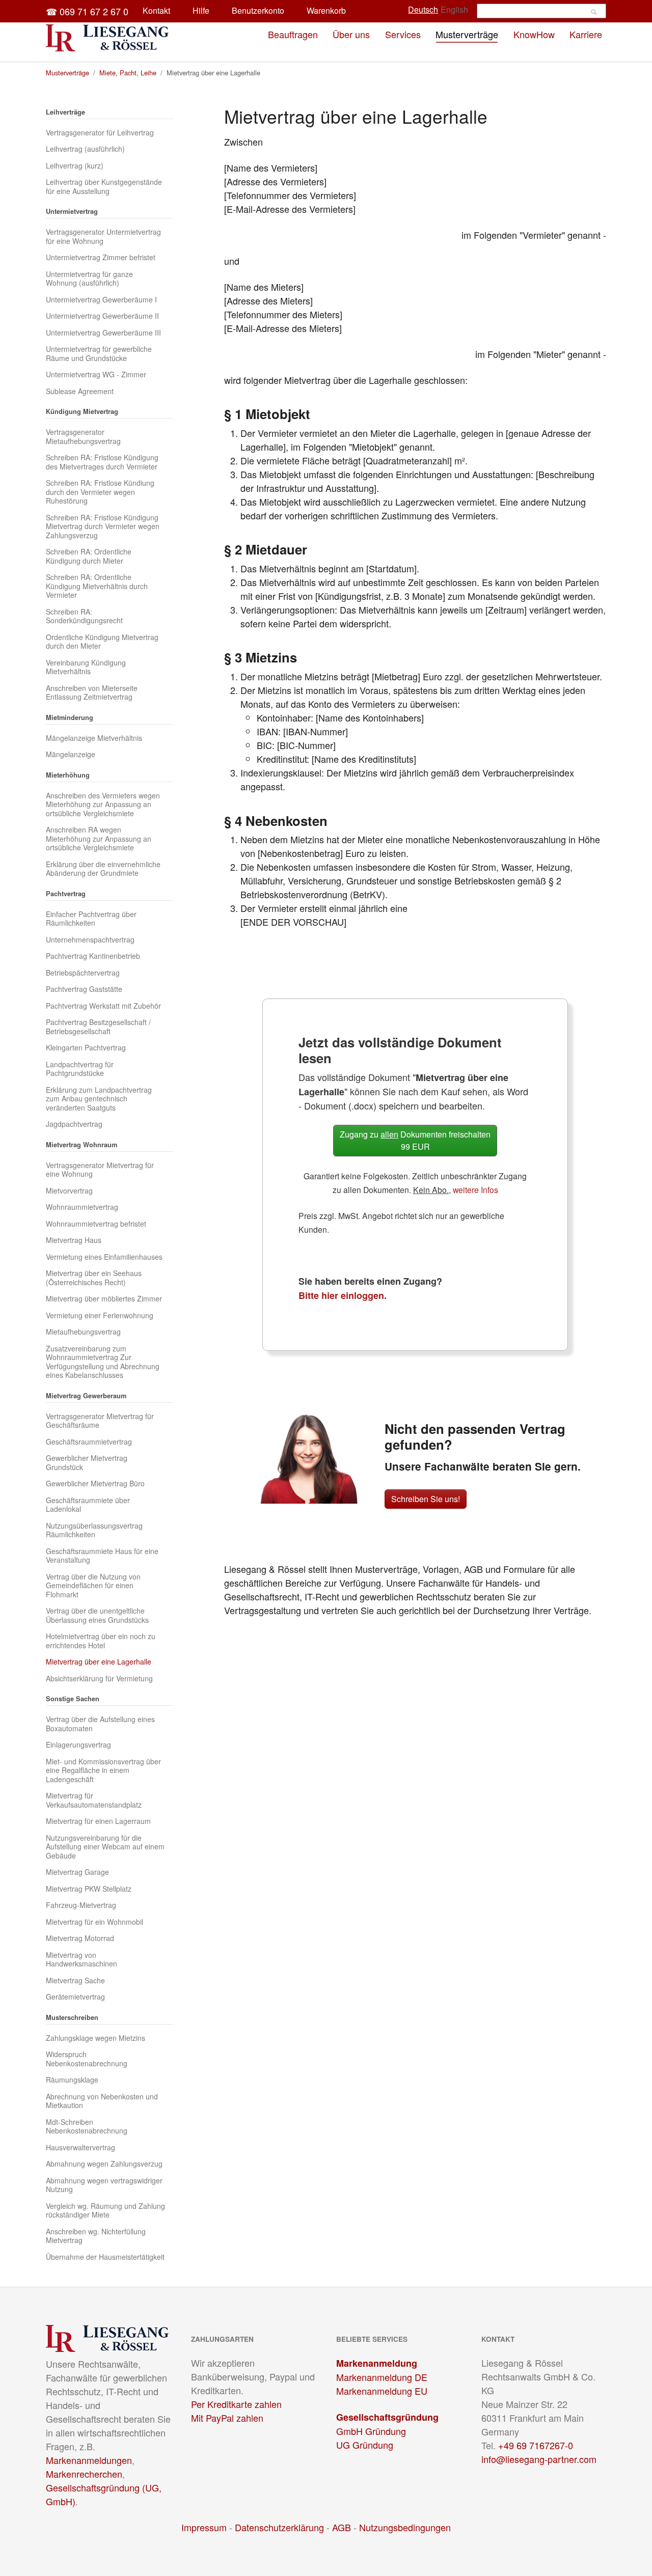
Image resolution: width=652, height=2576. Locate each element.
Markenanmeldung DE (382, 2377)
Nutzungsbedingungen (405, 2527)
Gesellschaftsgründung (387, 2417)
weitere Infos (476, 1189)
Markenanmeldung (377, 2363)
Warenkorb (326, 10)
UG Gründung (365, 2445)
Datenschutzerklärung (279, 2527)
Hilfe (201, 10)
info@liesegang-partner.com (539, 2459)
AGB (342, 2527)
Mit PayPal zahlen (227, 2418)
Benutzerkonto (258, 10)
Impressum (204, 2527)
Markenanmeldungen (89, 2460)
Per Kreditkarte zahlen (236, 2404)
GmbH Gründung (371, 2431)
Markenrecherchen (84, 2474)
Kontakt (156, 10)
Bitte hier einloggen (341, 1295)
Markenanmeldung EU (382, 2391)
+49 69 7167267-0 (536, 2445)
